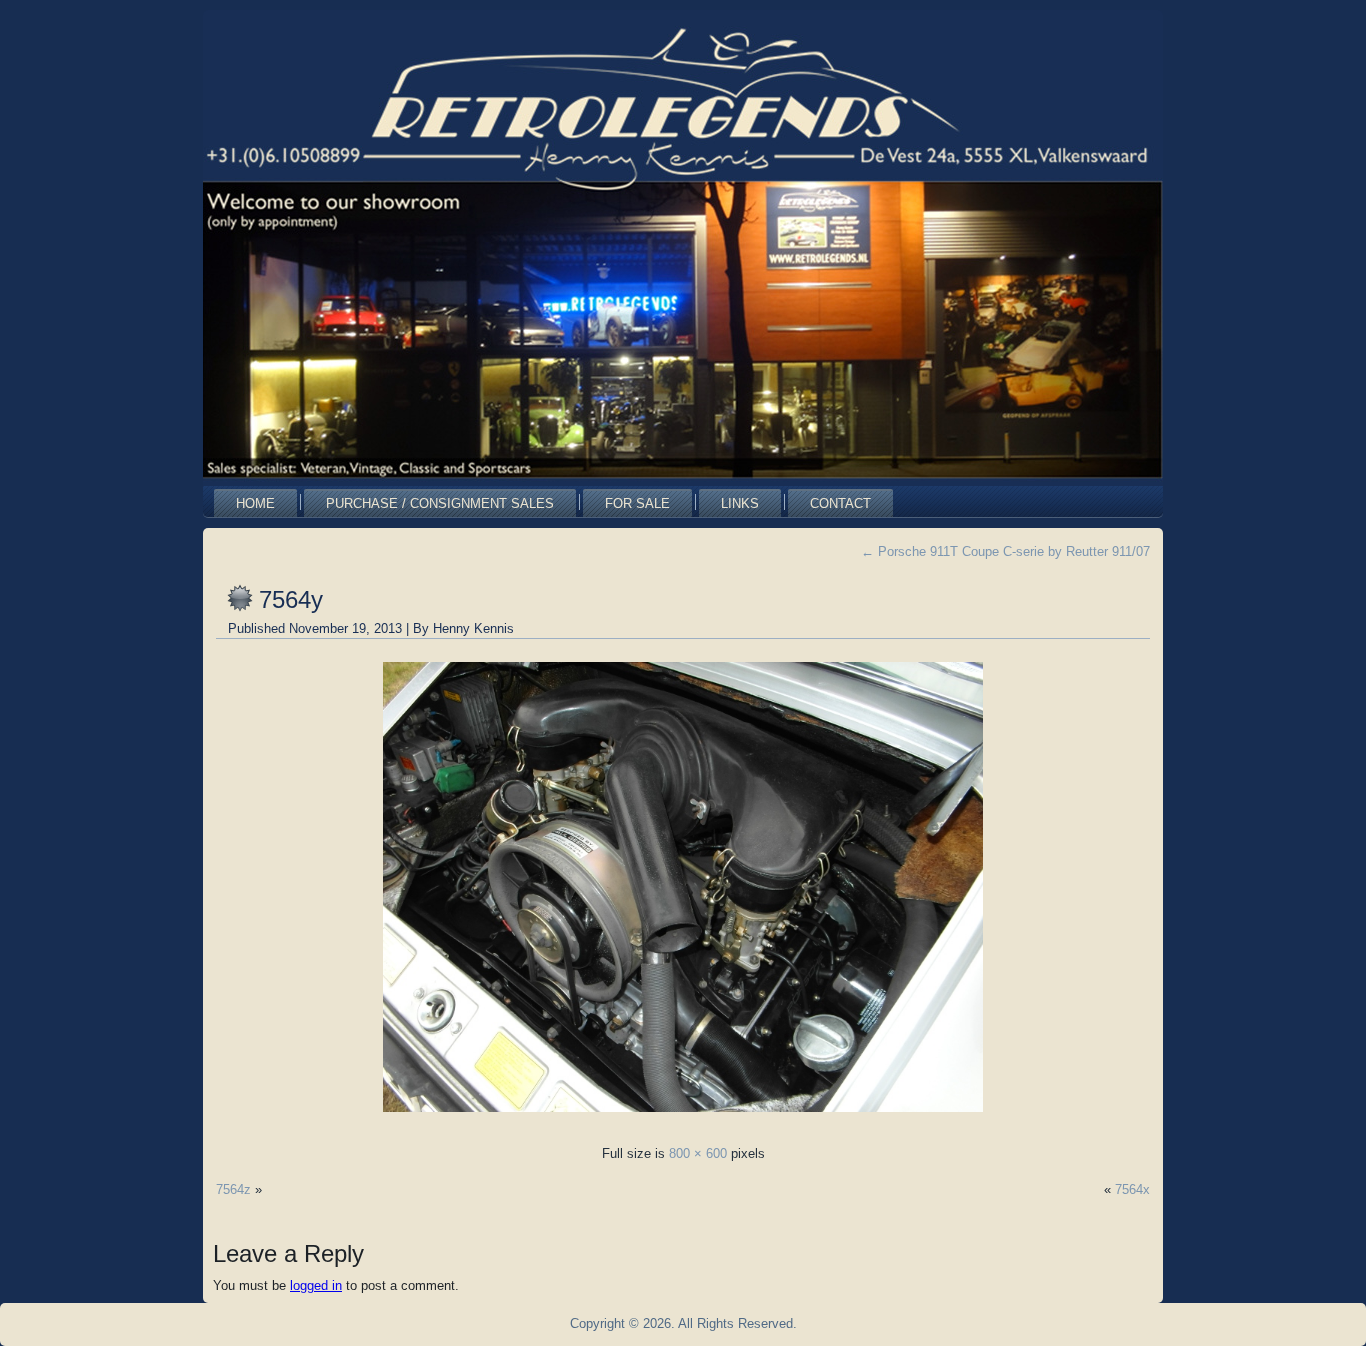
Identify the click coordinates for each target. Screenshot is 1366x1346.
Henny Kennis (473, 628)
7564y (291, 599)
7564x (1132, 1189)
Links (740, 503)
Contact (840, 503)
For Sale (637, 503)
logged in (316, 1285)
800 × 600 (698, 1153)
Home (255, 503)
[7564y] (683, 1117)
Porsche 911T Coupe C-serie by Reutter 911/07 (1005, 551)
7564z (233, 1189)
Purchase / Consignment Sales (440, 503)
